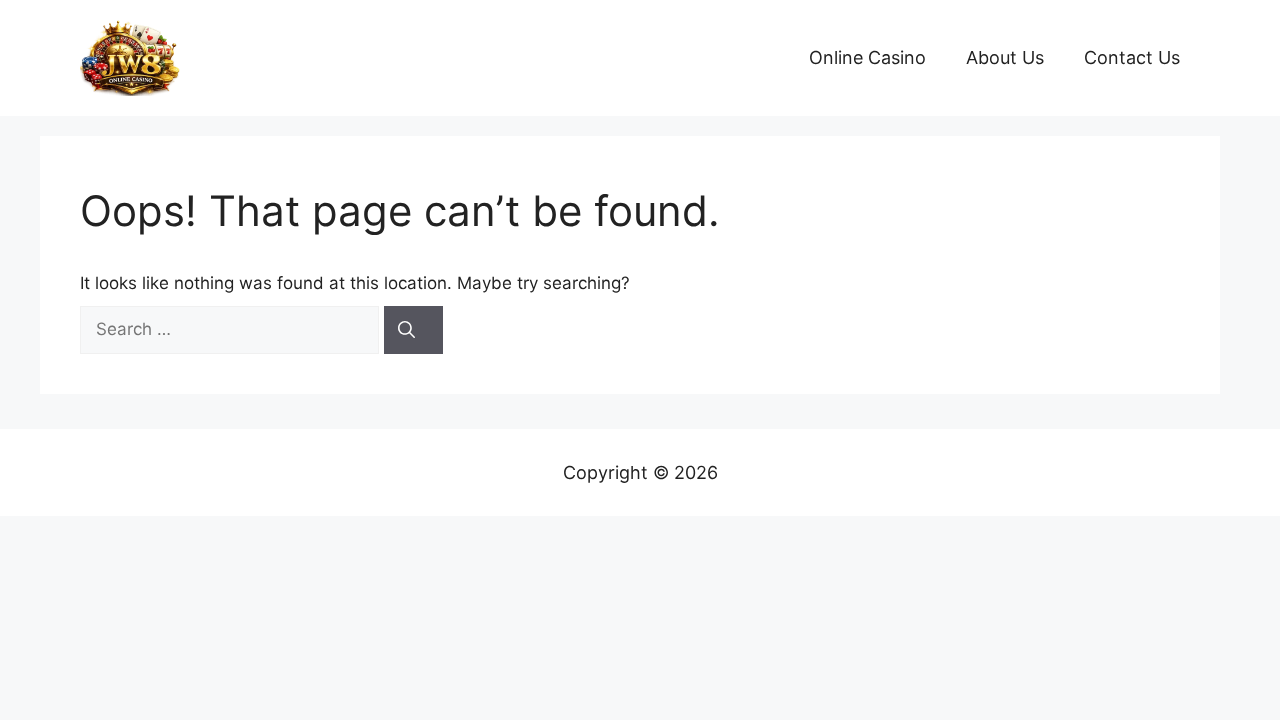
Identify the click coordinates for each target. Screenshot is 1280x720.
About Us (1005, 57)
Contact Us (1132, 57)
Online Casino (867, 57)
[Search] (413, 330)
